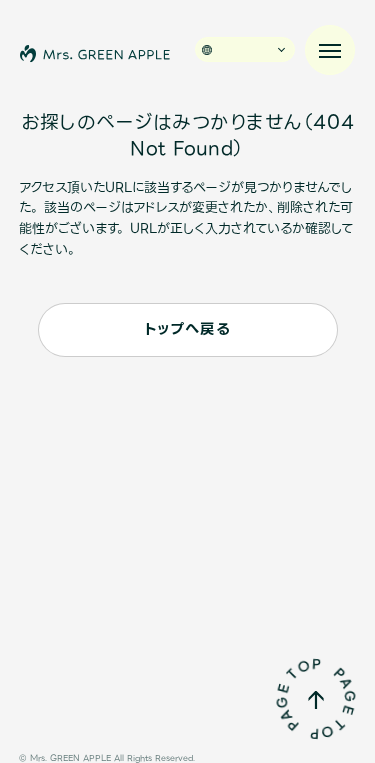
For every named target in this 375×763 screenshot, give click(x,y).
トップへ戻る (188, 329)
